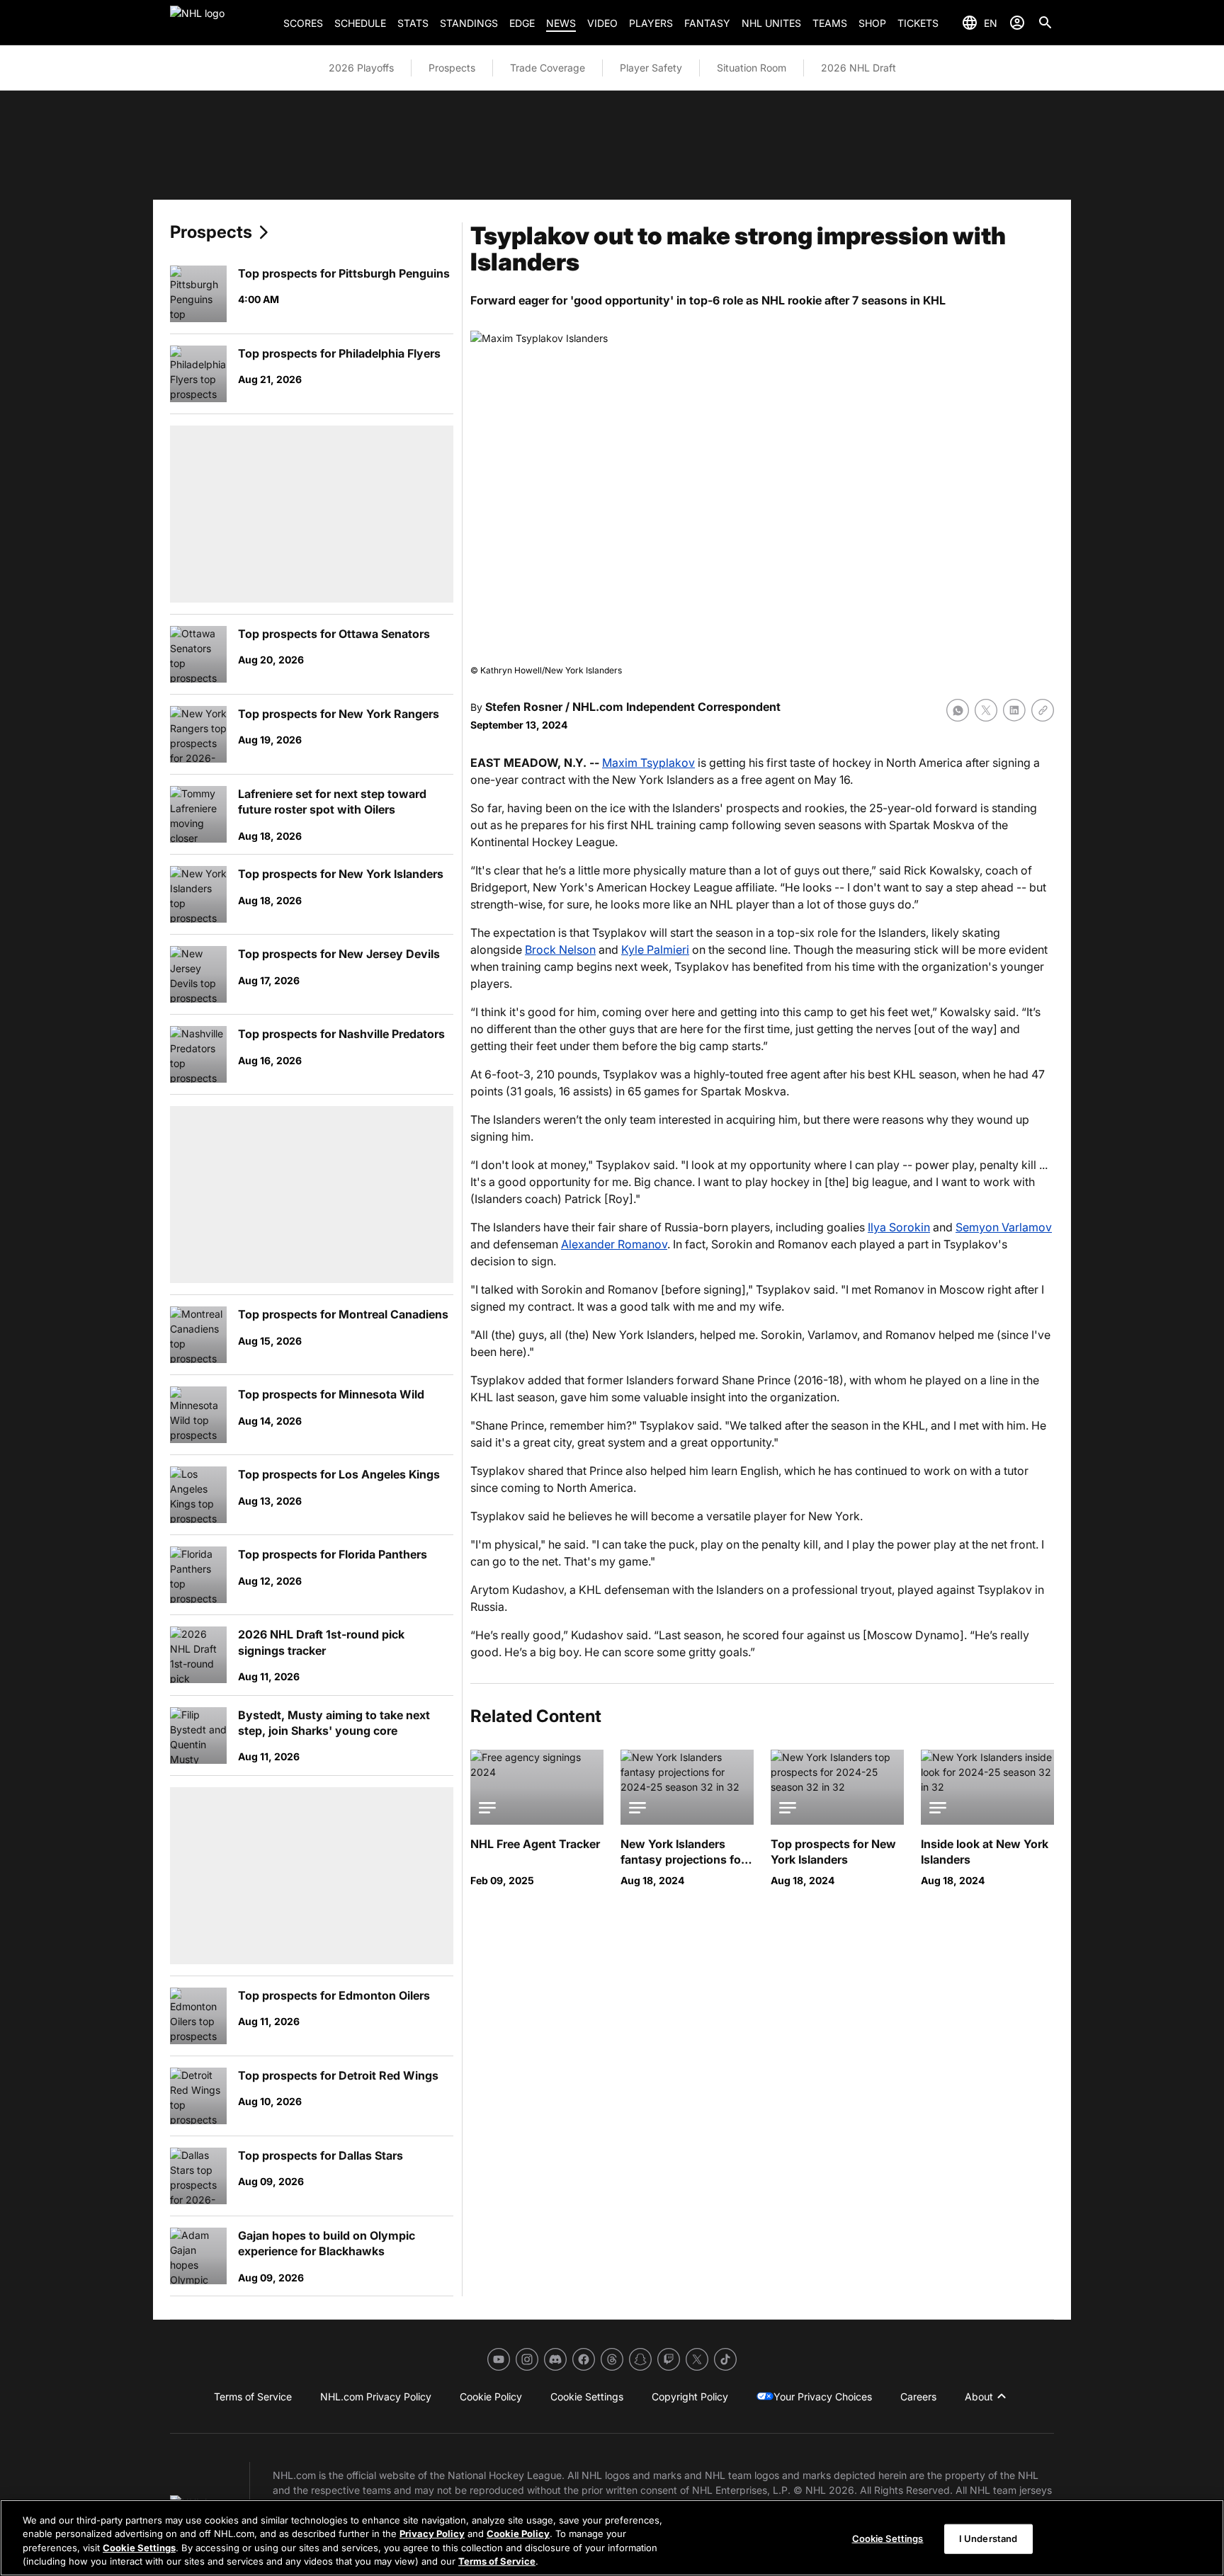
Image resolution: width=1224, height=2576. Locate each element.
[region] (612, 2538)
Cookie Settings (139, 2548)
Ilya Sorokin (899, 1227)
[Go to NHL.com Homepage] (221, 23)
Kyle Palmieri (655, 950)
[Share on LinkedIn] (1014, 710)
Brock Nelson (560, 950)
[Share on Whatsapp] (958, 710)
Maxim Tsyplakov (648, 763)
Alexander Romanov (614, 1244)
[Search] (1045, 23)
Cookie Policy (518, 2534)
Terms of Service (497, 2561)
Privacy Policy (432, 2534)
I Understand (988, 2538)
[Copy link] (1043, 710)
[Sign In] (1017, 23)
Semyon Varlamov (1004, 1227)
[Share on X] (986, 710)
